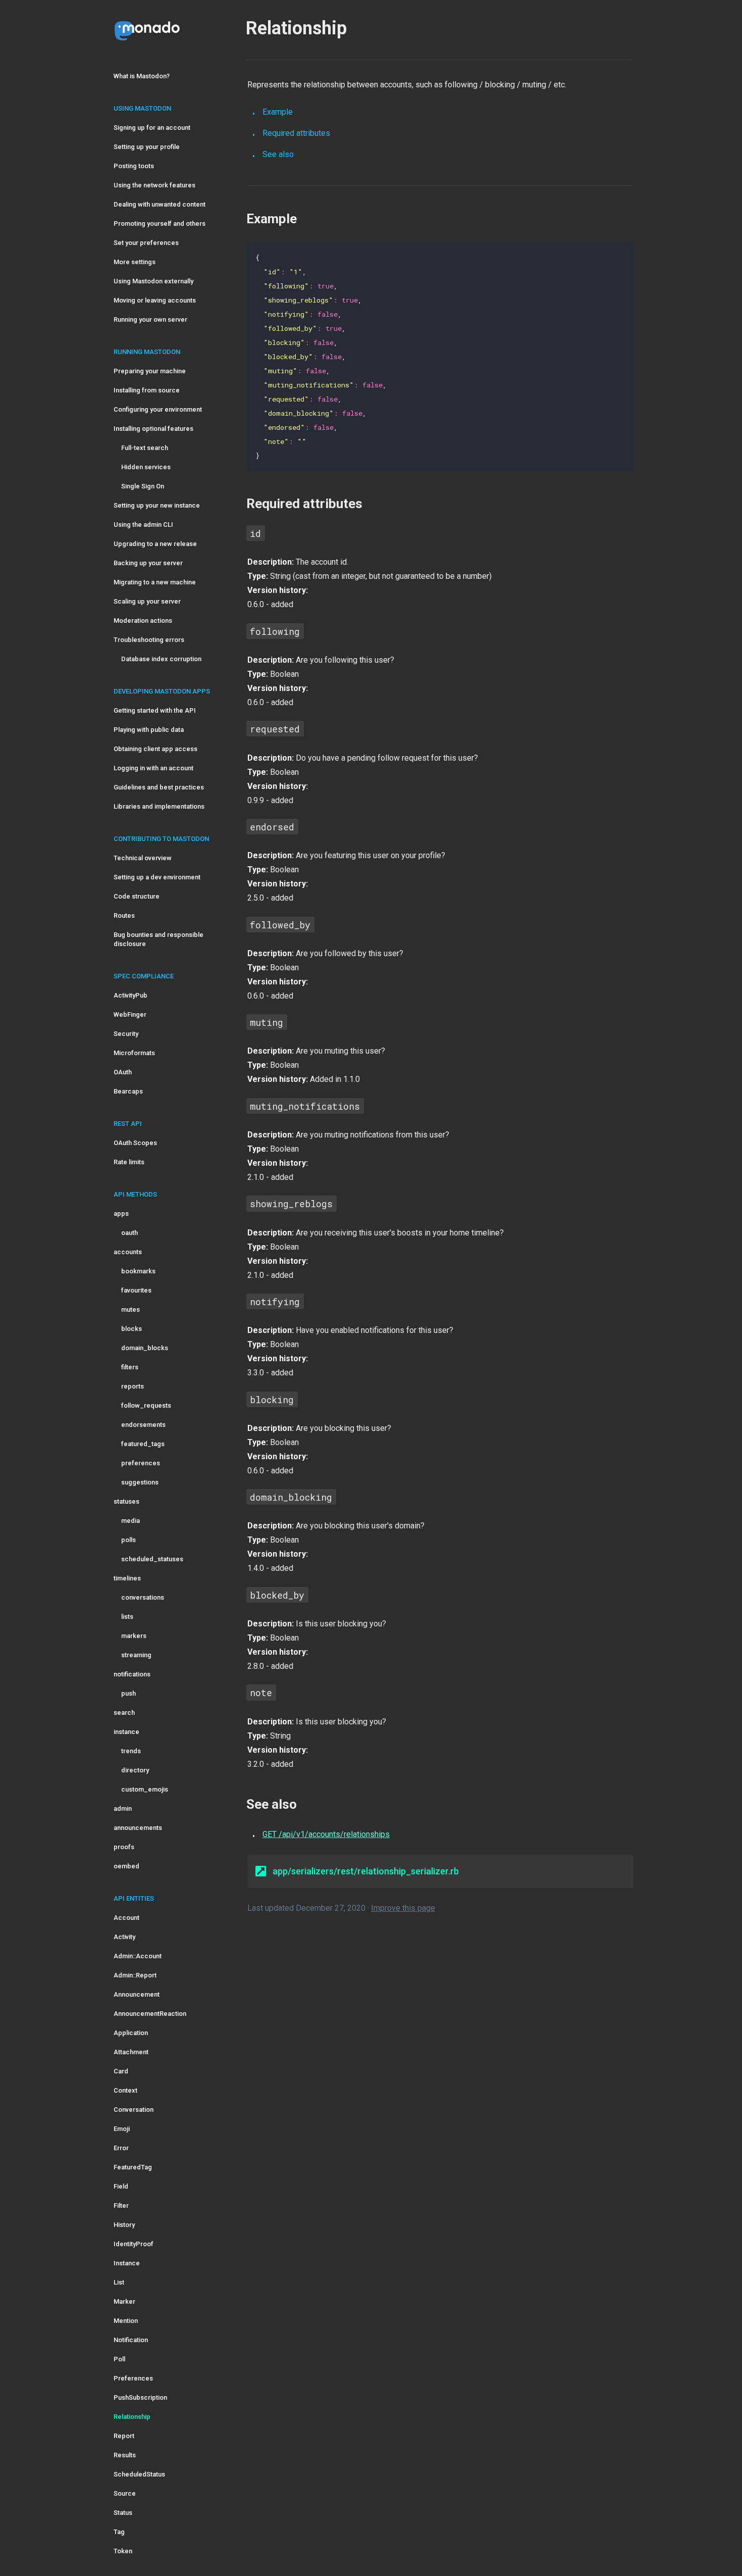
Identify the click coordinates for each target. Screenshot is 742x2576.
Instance (127, 2263)
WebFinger (130, 1014)
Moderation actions (143, 621)
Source (125, 2493)
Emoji (122, 2129)
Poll (119, 2359)
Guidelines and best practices (159, 787)
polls (128, 1540)
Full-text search (145, 448)
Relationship (132, 2417)
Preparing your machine (150, 371)
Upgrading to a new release (155, 544)
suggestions (140, 1482)
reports (132, 1386)
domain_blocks (145, 1348)
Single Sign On (143, 486)
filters (130, 1367)
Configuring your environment (158, 409)
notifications (132, 1674)
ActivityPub (130, 995)
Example (278, 112)
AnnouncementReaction (150, 2014)
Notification (131, 2340)
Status (123, 2513)
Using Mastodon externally (153, 281)
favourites (136, 1290)
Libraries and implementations (159, 806)
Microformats (134, 1053)
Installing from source (147, 390)
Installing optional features (153, 429)
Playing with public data (149, 730)
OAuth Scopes (135, 1143)
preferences (141, 1463)
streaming (136, 1655)
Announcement (137, 1994)
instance (126, 1732)
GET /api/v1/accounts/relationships (326, 1834)
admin (123, 1809)
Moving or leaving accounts (155, 300)
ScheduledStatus (139, 2474)
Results (125, 2455)
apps (121, 1213)
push (128, 1693)
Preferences (133, 2378)
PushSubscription (140, 2397)
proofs (124, 1847)
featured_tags (143, 1444)
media (130, 1521)
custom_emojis (145, 1789)
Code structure (137, 896)
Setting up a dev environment (157, 877)
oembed (126, 1866)
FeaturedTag (133, 2167)
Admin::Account (138, 1956)
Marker (124, 2301)
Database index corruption (161, 659)
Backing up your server (148, 563)
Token (123, 2551)
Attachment (131, 2052)
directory (135, 1770)
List (119, 2282)
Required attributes (296, 133)
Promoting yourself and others (160, 224)
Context (125, 2090)
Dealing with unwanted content (160, 204)
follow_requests (146, 1405)
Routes (124, 915)
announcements (138, 1828)
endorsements (143, 1425)
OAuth (123, 1072)
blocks (131, 1329)
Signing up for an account (152, 128)
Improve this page (403, 1908)
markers (134, 1636)
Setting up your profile (147, 147)
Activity (124, 1937)
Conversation (134, 2110)
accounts (128, 1252)
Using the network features (154, 185)
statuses (126, 1501)
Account (126, 1918)
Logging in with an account (153, 768)
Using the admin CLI (143, 525)
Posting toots (134, 166)
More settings (135, 262)
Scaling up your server (147, 601)
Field (121, 2186)
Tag (119, 2532)
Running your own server (150, 319)
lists (127, 1617)
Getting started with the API (155, 710)
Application (131, 2033)
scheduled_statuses (152, 1559)
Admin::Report (135, 1975)
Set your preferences (146, 243)
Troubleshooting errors (149, 640)
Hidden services (146, 467)
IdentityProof (134, 2244)
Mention (126, 2321)
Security (126, 1034)
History (124, 2225)
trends (131, 1751)
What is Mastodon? (142, 76)
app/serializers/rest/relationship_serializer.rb (366, 1871)
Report (124, 2436)
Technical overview (143, 858)
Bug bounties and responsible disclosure (158, 939)
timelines (127, 1578)
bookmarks (138, 1271)
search (124, 1713)
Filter (121, 2206)
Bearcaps (128, 1091)
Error (121, 2148)
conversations (143, 1597)
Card (121, 2071)
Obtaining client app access (155, 749)
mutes (130, 1309)
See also (278, 154)
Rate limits (129, 1162)
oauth (129, 1233)
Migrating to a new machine (155, 582)
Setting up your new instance (157, 505)
